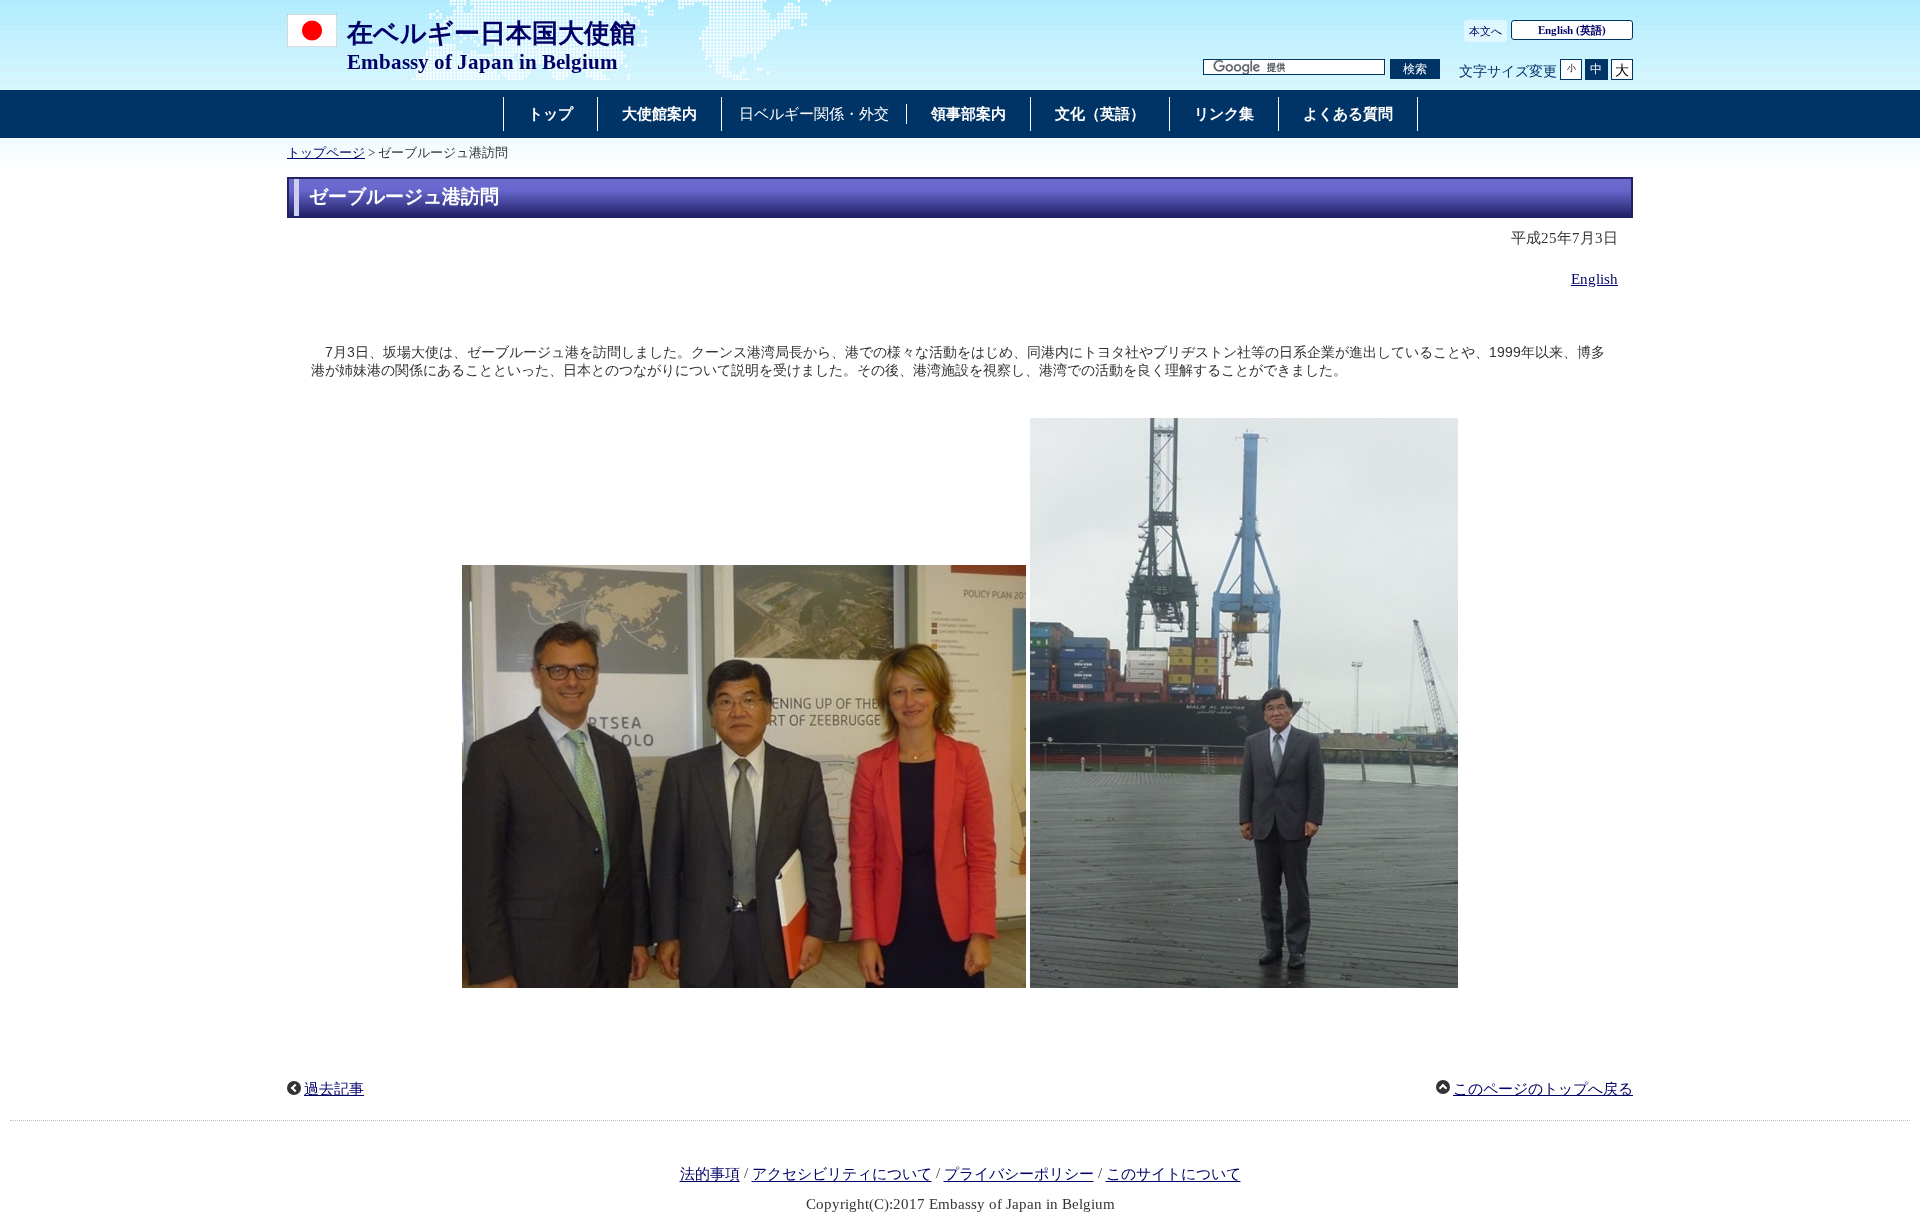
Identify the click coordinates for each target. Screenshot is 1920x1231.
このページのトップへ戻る (1543, 1089)
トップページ (326, 153)
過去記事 (334, 1089)
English (1594, 279)
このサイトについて (1173, 1175)
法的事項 (710, 1175)
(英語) (1572, 30)
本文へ (1485, 31)
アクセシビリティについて (842, 1175)
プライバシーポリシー (1019, 1175)
